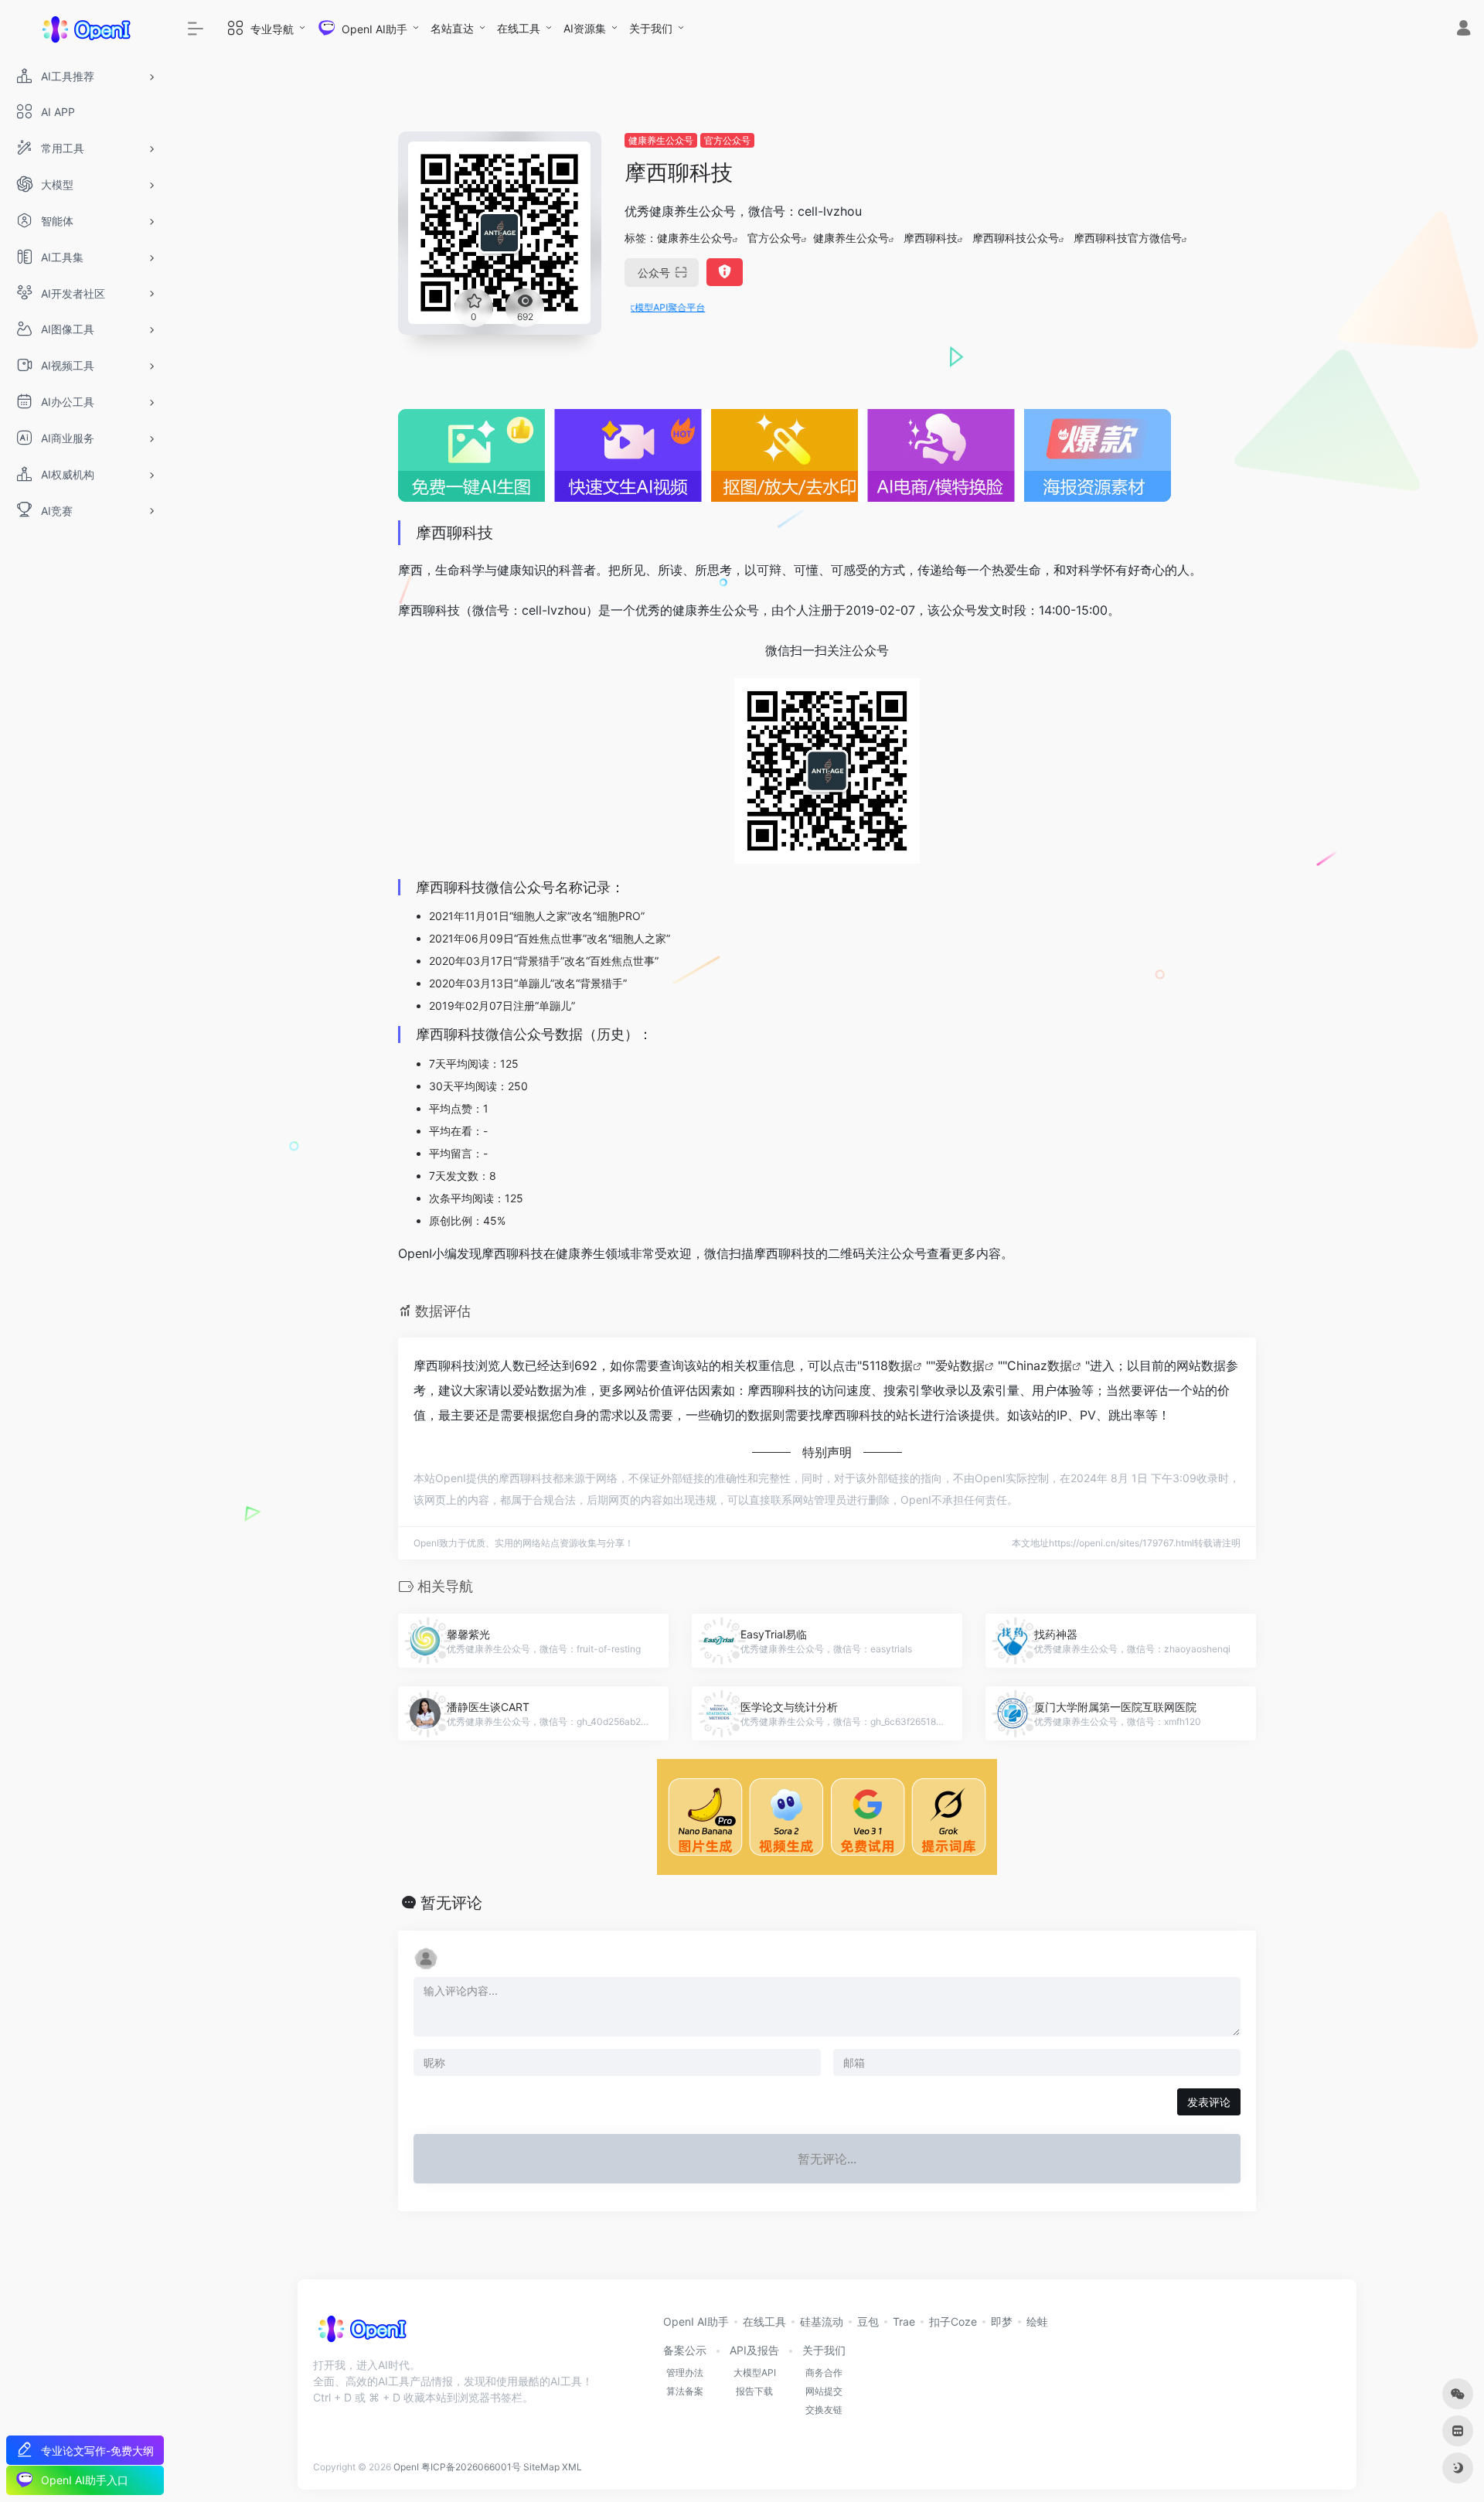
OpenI (406, 2467)
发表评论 (1209, 2102)
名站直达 (452, 28)
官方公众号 (727, 140)
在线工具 (519, 28)
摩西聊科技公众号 (1016, 238)
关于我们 (651, 28)
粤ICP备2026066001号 (471, 2467)
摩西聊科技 (931, 238)
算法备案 (685, 2391)
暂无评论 (451, 1903)
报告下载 (754, 2391)
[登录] (1464, 30)
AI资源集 (585, 28)
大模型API (755, 2372)
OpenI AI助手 (696, 2321)
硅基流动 (822, 2321)
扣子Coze (953, 2321)
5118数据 (887, 1365)
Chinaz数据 (1040, 1365)
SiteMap (541, 2467)
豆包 (868, 2321)
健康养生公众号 (661, 140)
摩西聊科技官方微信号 (1128, 238)
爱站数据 (960, 1365)
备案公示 (685, 2350)
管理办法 (685, 2372)
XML (572, 2467)
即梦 (1002, 2321)
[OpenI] (361, 2333)
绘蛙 (1037, 2321)
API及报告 (754, 2350)
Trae (904, 2321)
